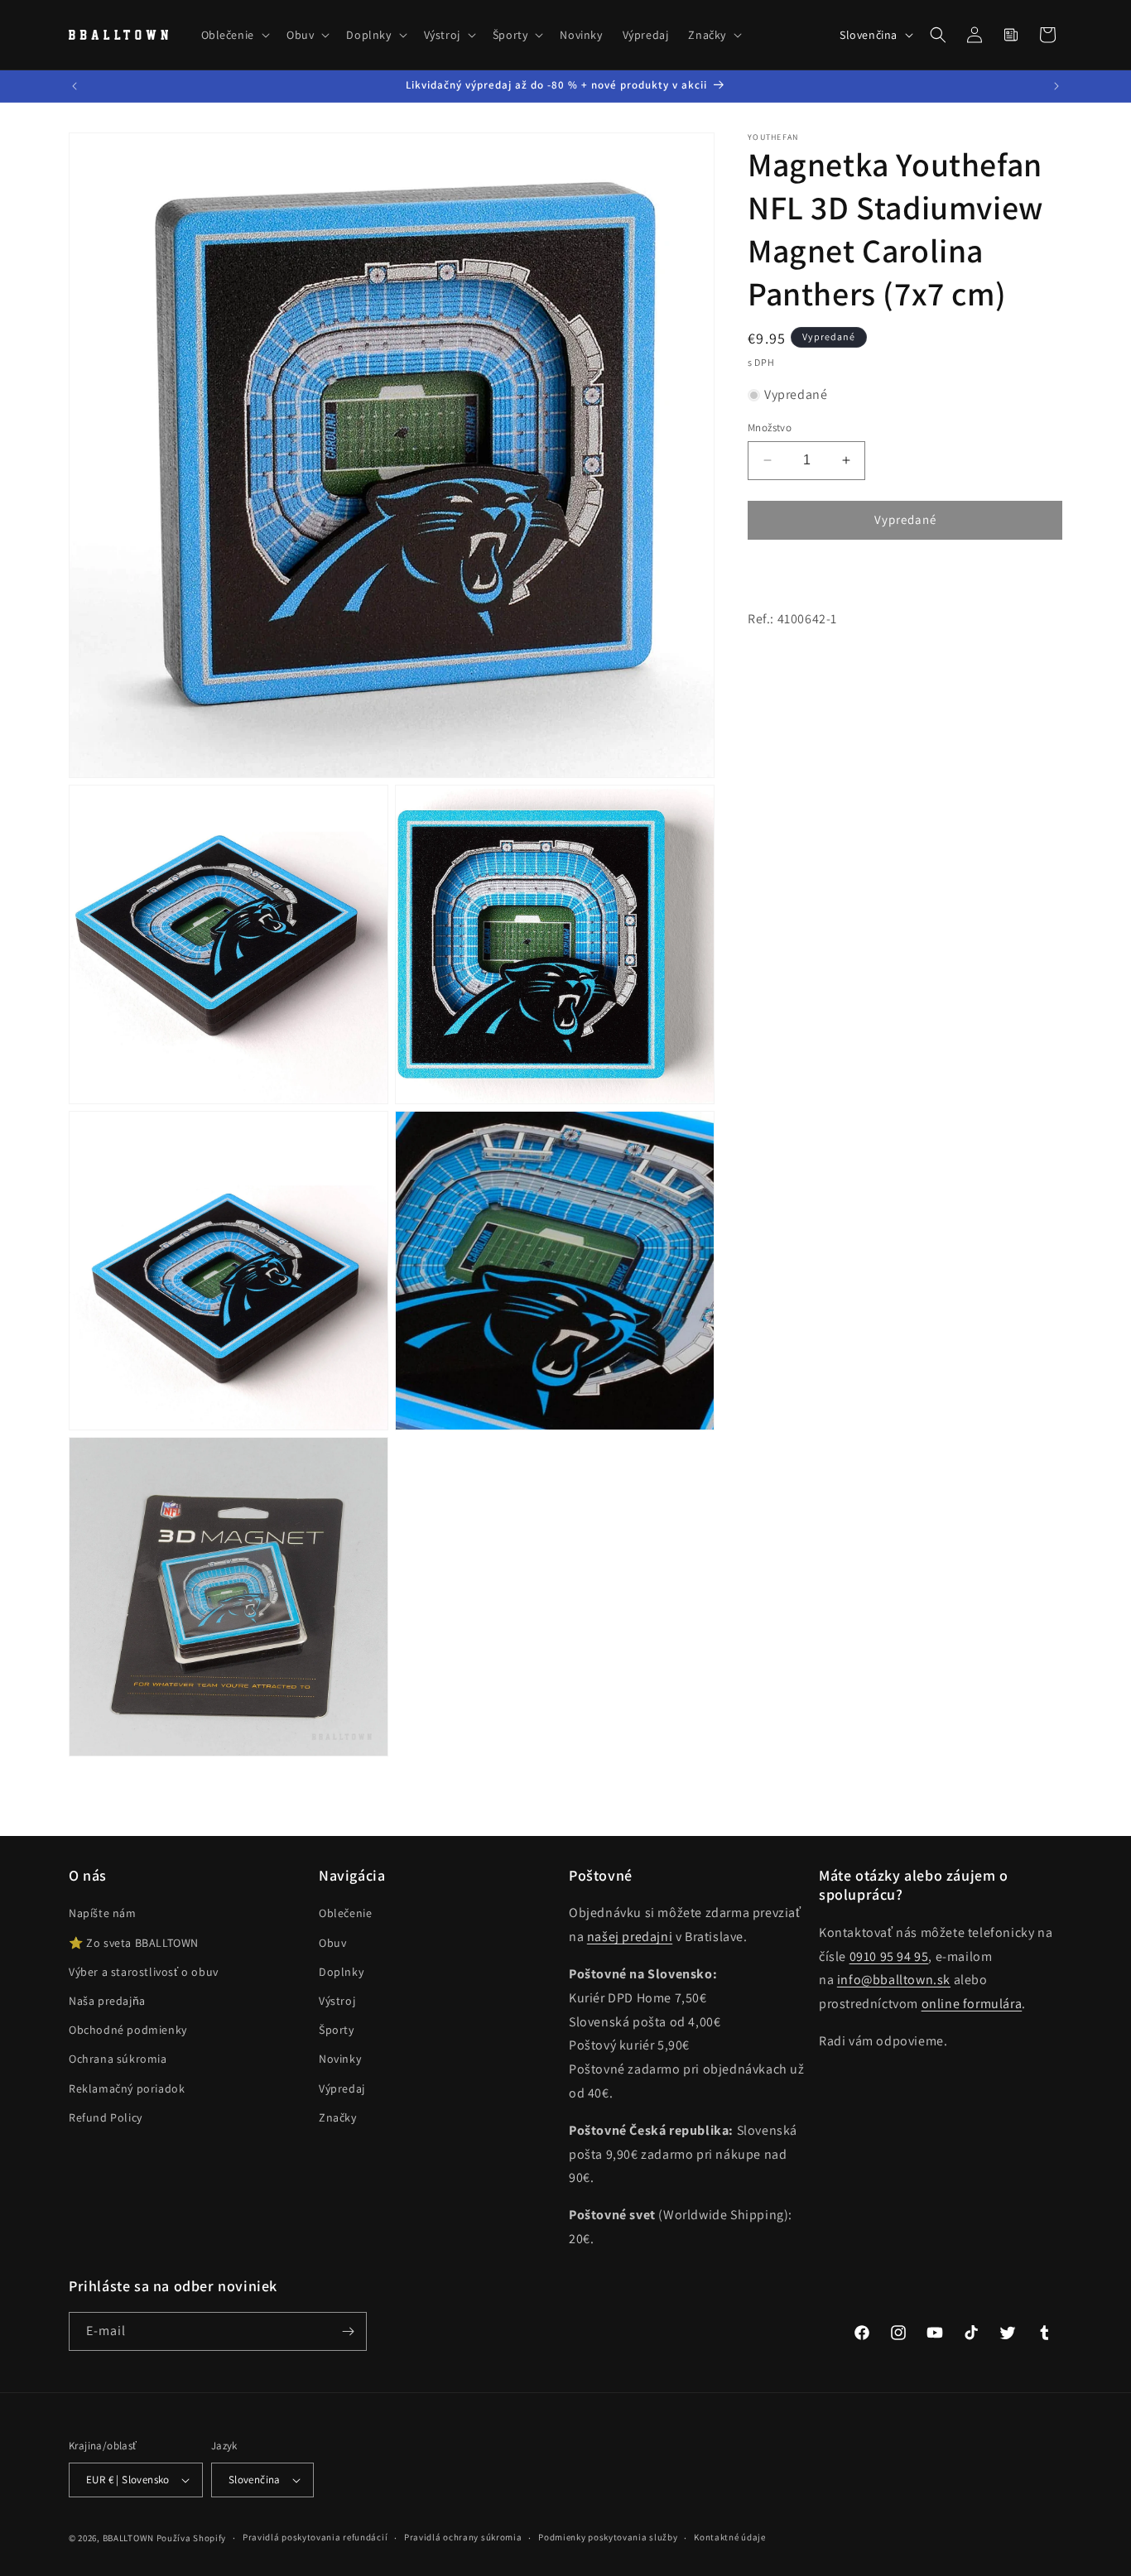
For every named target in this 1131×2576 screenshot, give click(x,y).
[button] (234, 35)
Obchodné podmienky (128, 2030)
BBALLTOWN (128, 2538)
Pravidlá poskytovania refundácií (315, 2537)
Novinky (340, 2059)
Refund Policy (106, 2117)
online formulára (972, 2004)
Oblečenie (345, 1913)
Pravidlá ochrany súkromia (463, 2537)
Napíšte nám (103, 1913)
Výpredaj (342, 2088)
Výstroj (337, 2001)
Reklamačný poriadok (127, 2088)
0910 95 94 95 (889, 1956)
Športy (337, 2030)
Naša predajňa (107, 2001)
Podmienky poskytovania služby (608, 2537)
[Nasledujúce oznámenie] (1056, 86)
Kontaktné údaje (730, 2537)
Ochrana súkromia (118, 2059)
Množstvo (770, 428)
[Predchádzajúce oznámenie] (75, 86)
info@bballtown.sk (894, 1980)
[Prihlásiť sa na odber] (348, 2331)
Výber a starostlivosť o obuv (144, 1972)
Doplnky (341, 1972)
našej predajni (630, 1937)
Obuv (332, 1943)
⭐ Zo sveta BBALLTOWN (134, 1943)
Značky (338, 2117)
